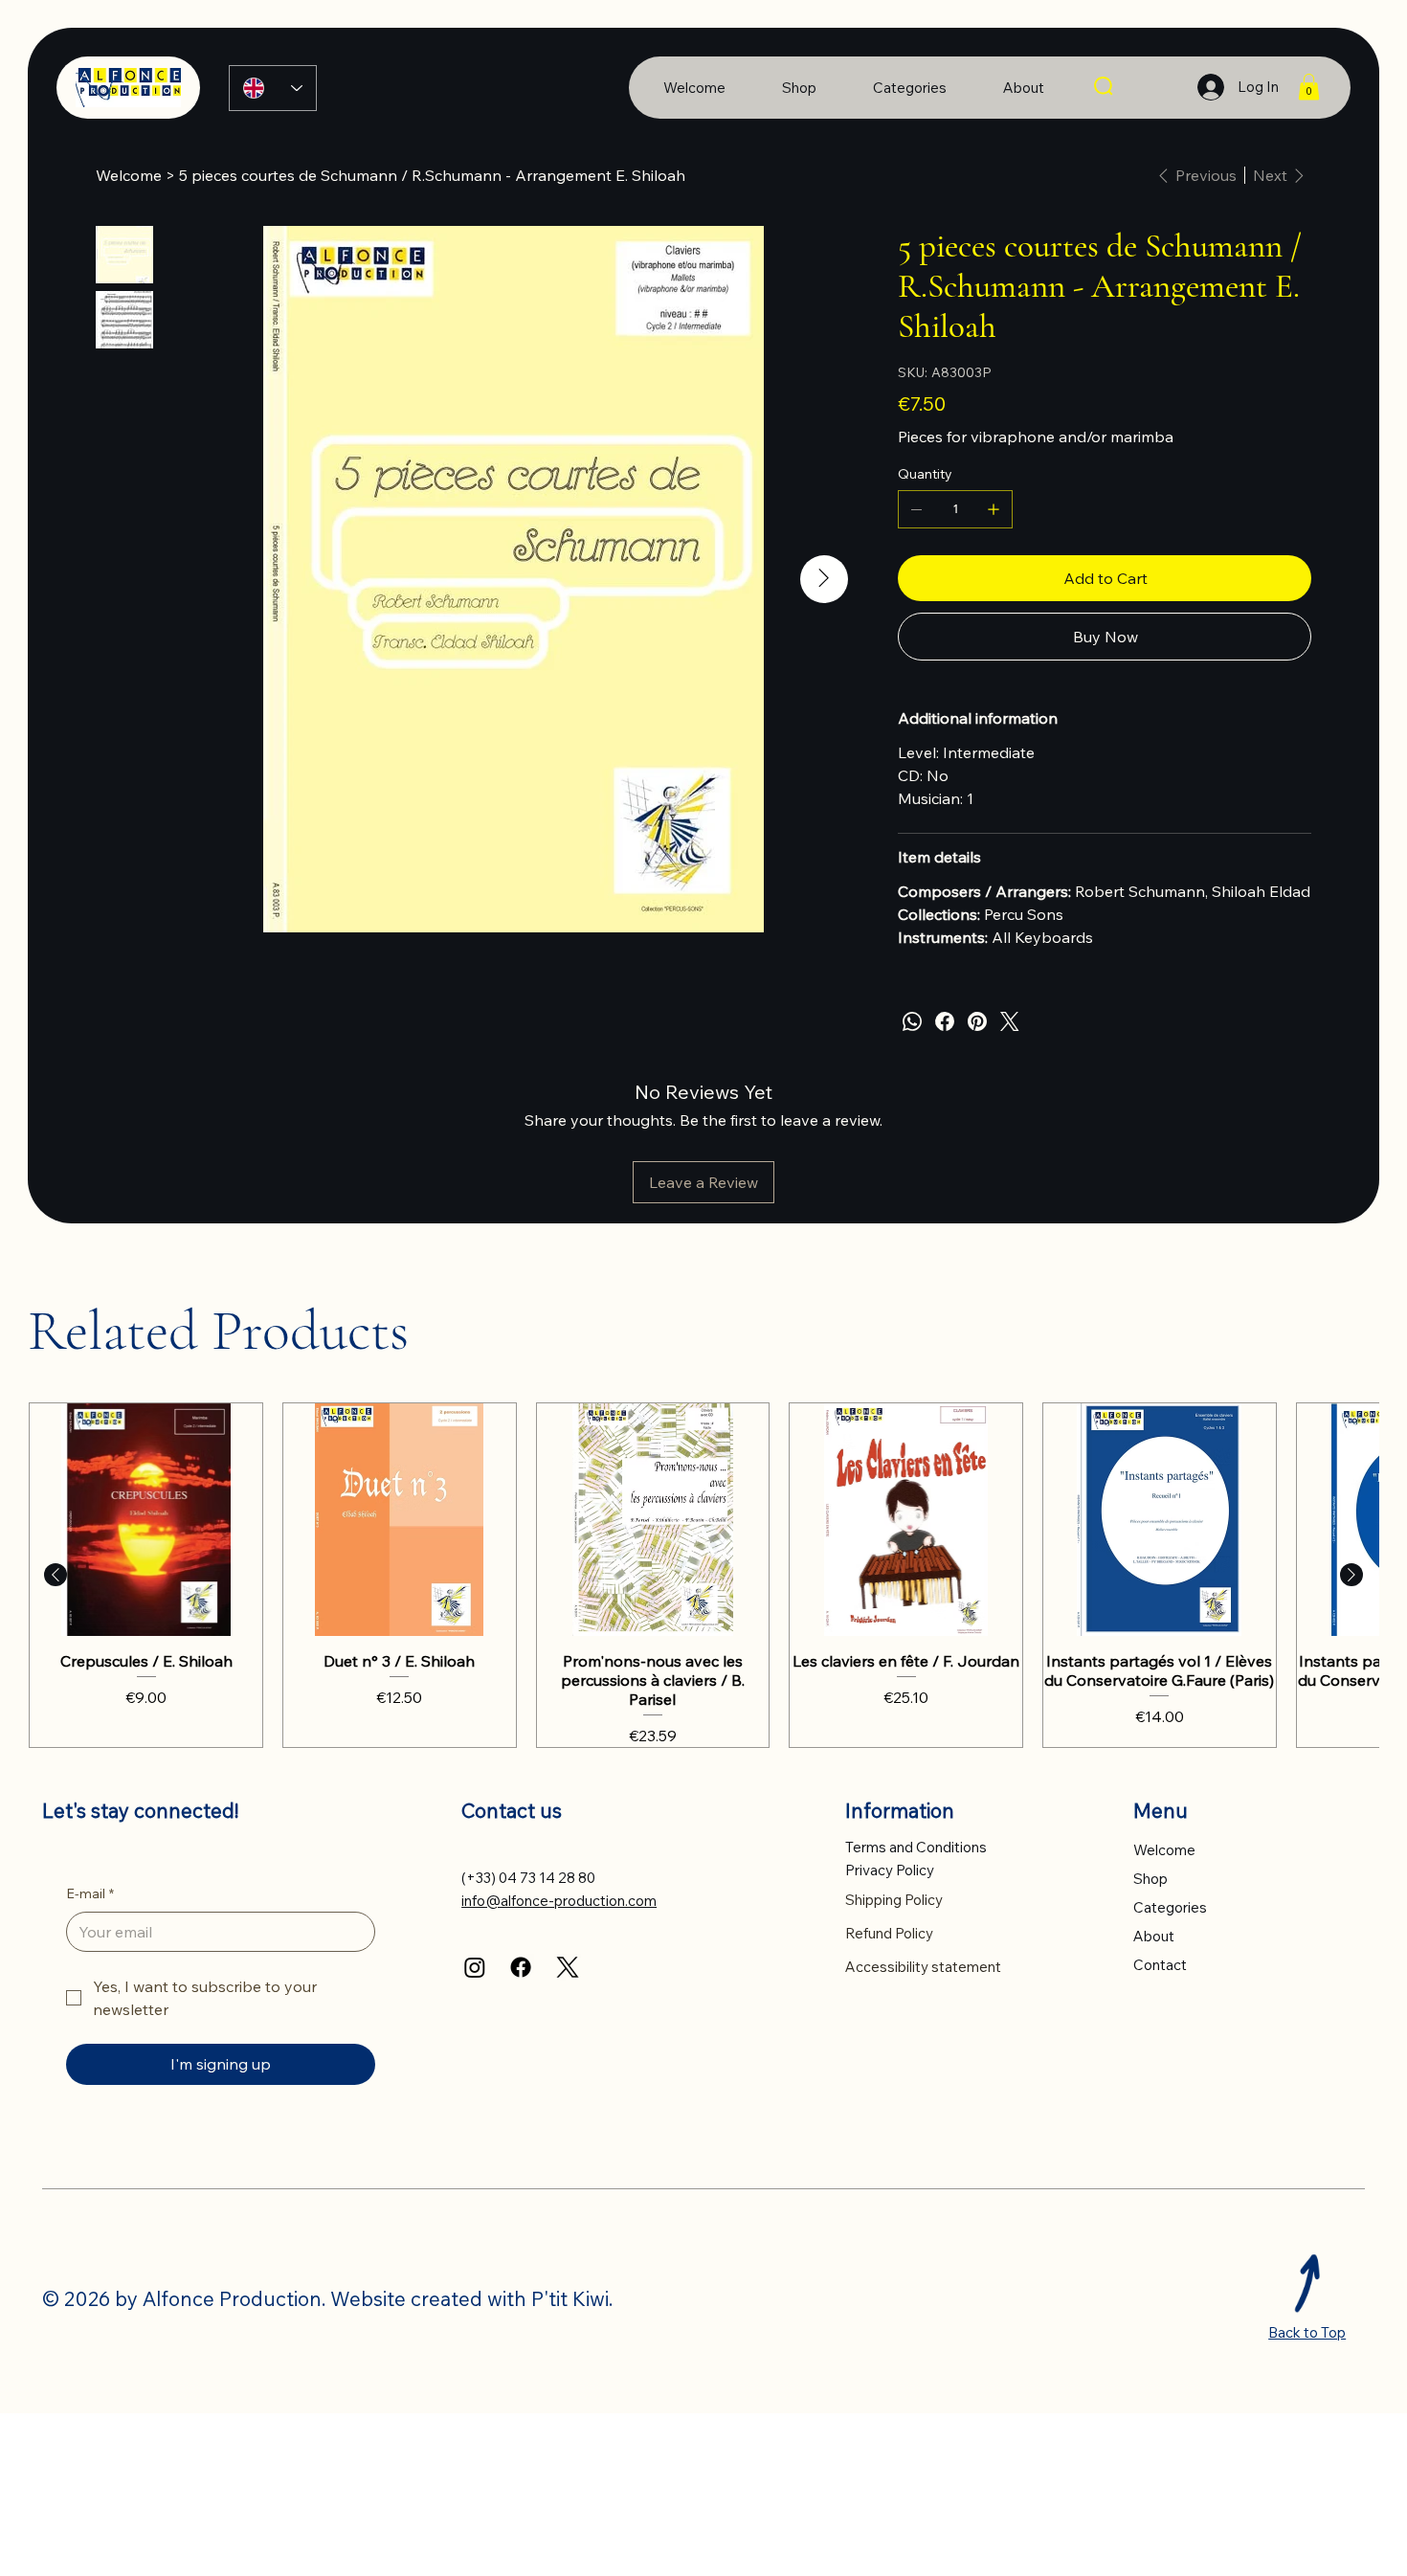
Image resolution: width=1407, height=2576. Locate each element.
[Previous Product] (56, 1575)
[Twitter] (1010, 1021)
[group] (703, 1575)
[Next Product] (1351, 1575)
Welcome (1164, 1850)
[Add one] (994, 509)
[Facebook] (945, 1021)
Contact (1160, 1965)
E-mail (90, 1893)
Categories (1170, 1907)
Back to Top (1307, 2332)
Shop (1150, 1879)
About (1154, 1936)
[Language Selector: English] (273, 88)
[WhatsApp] (912, 1021)
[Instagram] (475, 1967)
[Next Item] (824, 579)
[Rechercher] (1105, 87)
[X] (568, 1967)
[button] (1309, 87)
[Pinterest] (977, 1021)
